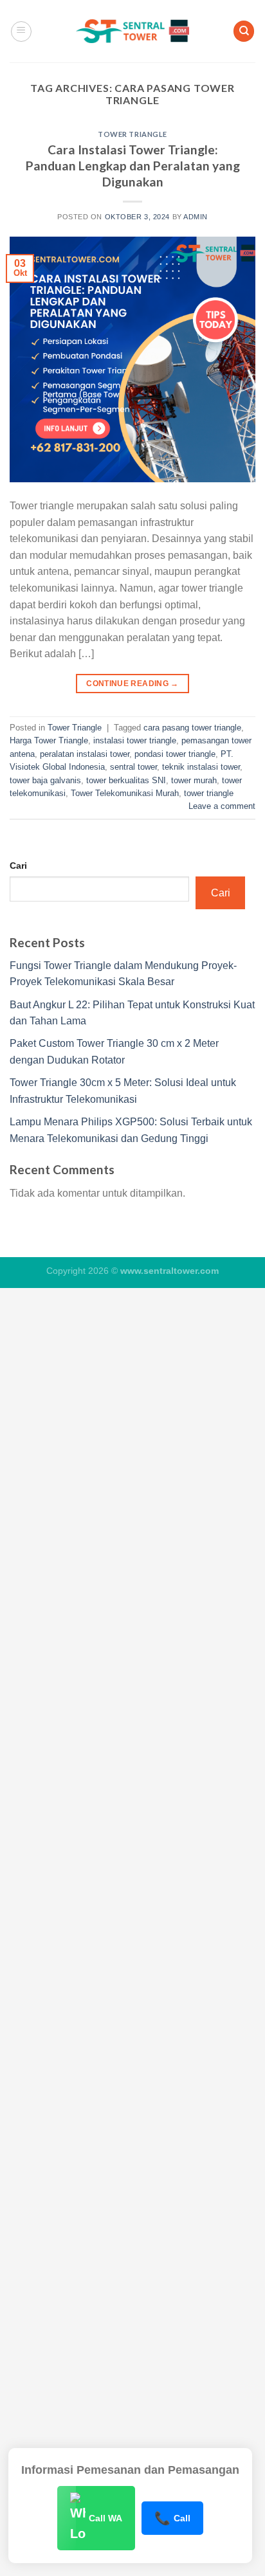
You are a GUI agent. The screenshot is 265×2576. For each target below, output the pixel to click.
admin (196, 217)
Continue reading (132, 684)
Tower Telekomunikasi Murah (125, 793)
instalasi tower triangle (135, 740)
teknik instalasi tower (201, 767)
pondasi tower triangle (175, 754)
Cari (18, 866)
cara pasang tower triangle (192, 728)
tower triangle (209, 793)
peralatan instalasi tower (85, 754)
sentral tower (133, 767)
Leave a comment (222, 806)
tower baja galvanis (45, 780)
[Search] (244, 31)
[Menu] (21, 32)
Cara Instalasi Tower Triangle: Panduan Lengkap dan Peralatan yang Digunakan (133, 166)
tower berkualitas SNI (126, 780)
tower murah (194, 780)
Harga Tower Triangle (49, 740)
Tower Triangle (132, 134)
